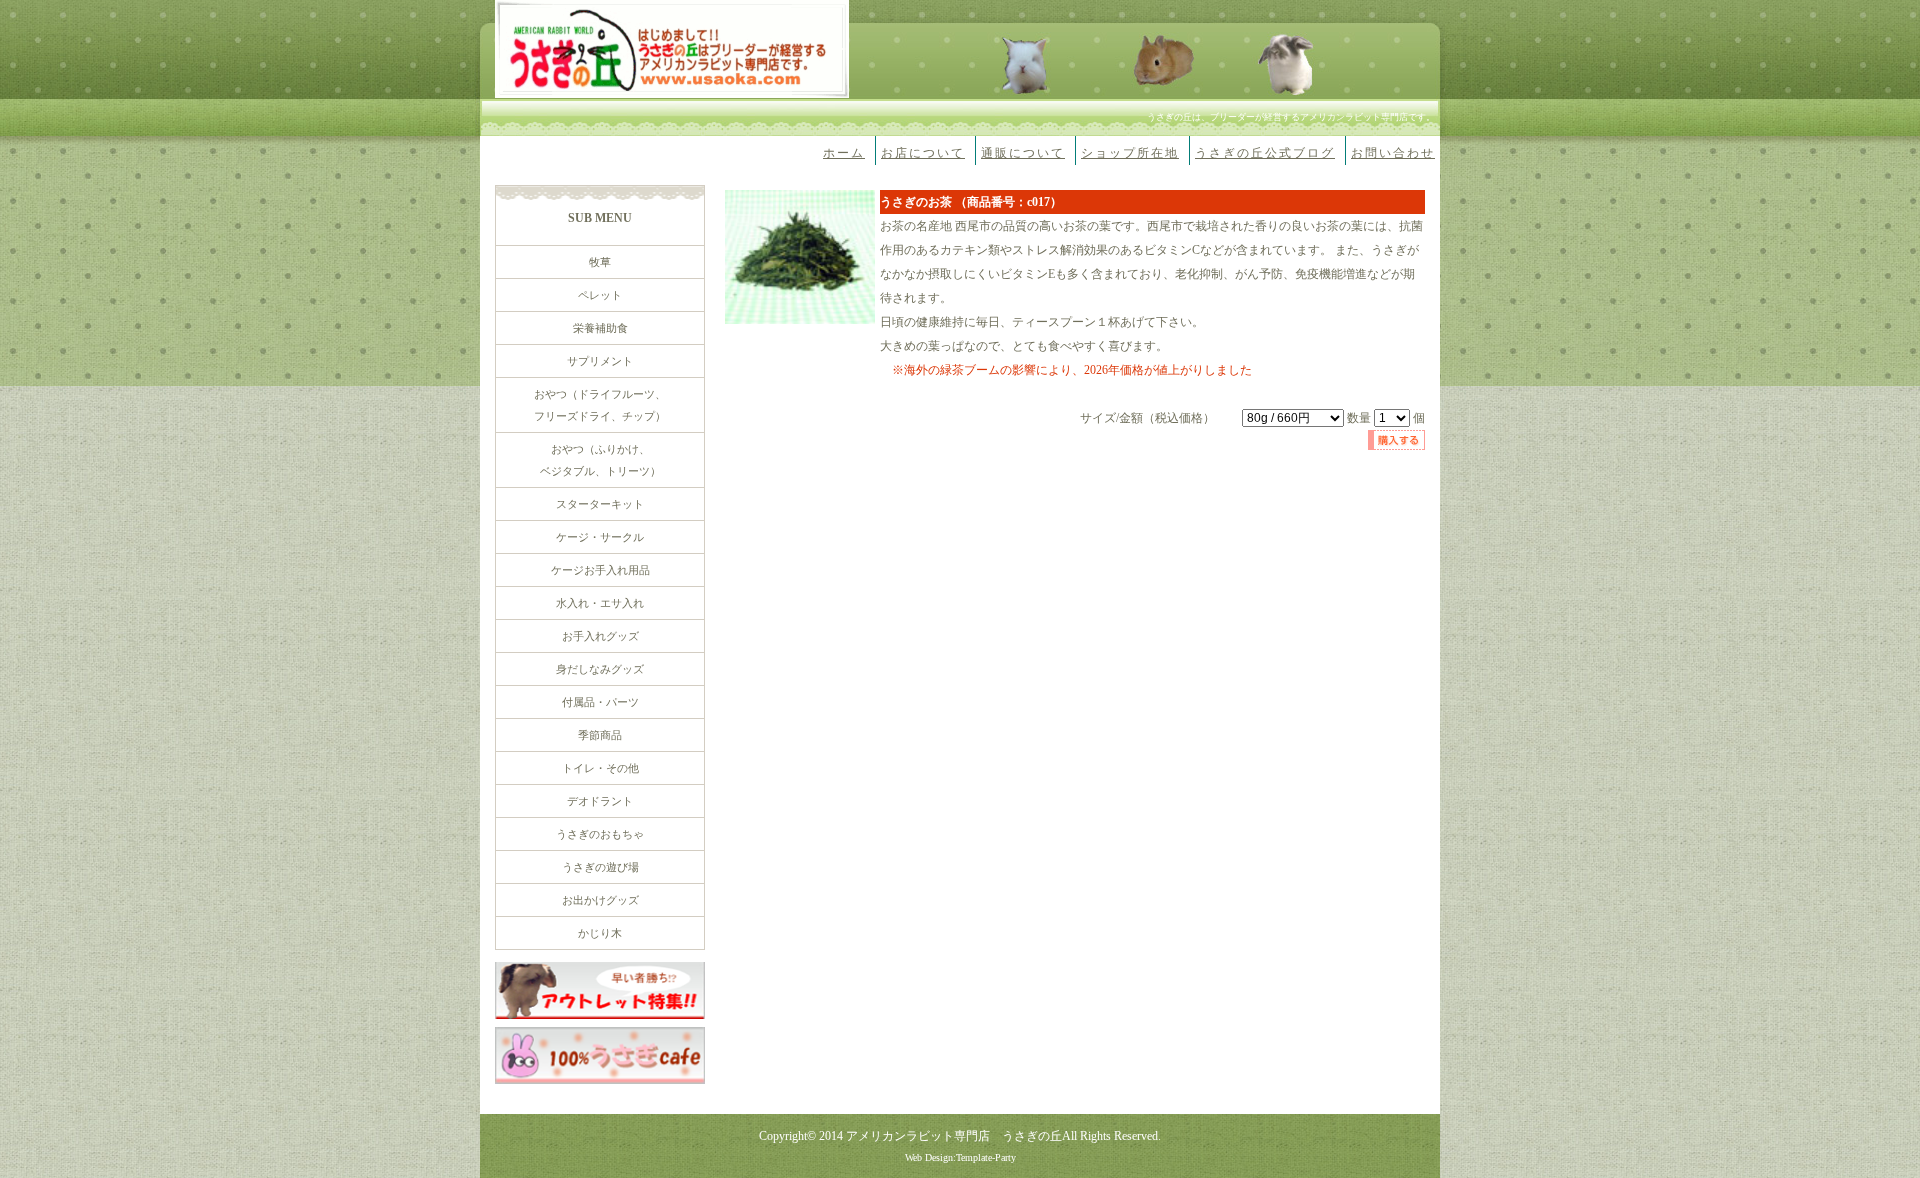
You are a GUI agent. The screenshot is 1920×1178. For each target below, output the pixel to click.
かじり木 (600, 933)
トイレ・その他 (600, 768)
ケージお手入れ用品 (600, 570)
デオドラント (600, 801)
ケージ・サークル (600, 537)
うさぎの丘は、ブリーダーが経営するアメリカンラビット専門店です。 (1291, 117)
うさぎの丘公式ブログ (1265, 153)
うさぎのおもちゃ (600, 834)
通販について (1023, 153)
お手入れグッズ (600, 636)
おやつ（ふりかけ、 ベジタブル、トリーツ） (600, 460)
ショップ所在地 (1130, 153)
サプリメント (600, 361)
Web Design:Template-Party (960, 1157)
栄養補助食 (600, 328)
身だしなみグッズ (600, 669)
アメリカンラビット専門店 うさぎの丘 (954, 1136)
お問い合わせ (1393, 153)
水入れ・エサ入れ (600, 603)
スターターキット (600, 504)
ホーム (844, 153)
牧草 (600, 262)
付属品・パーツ (600, 702)
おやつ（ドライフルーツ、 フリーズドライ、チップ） (600, 405)
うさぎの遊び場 (600, 867)
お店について (923, 153)
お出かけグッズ (600, 900)
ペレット (600, 295)
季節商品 (600, 735)
